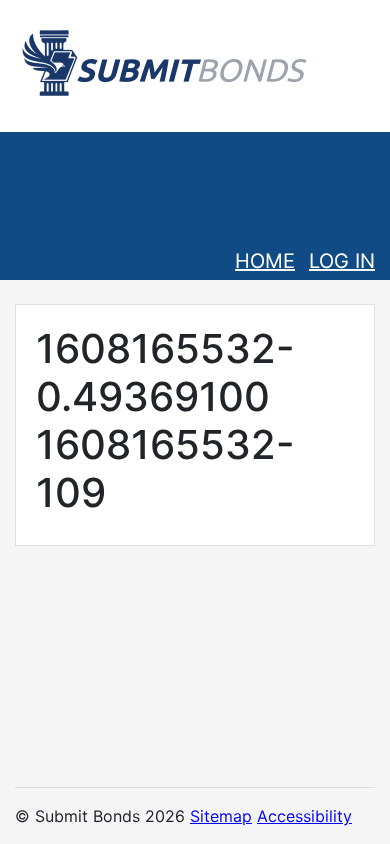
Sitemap (221, 816)
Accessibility (304, 816)
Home (265, 261)
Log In (342, 261)
